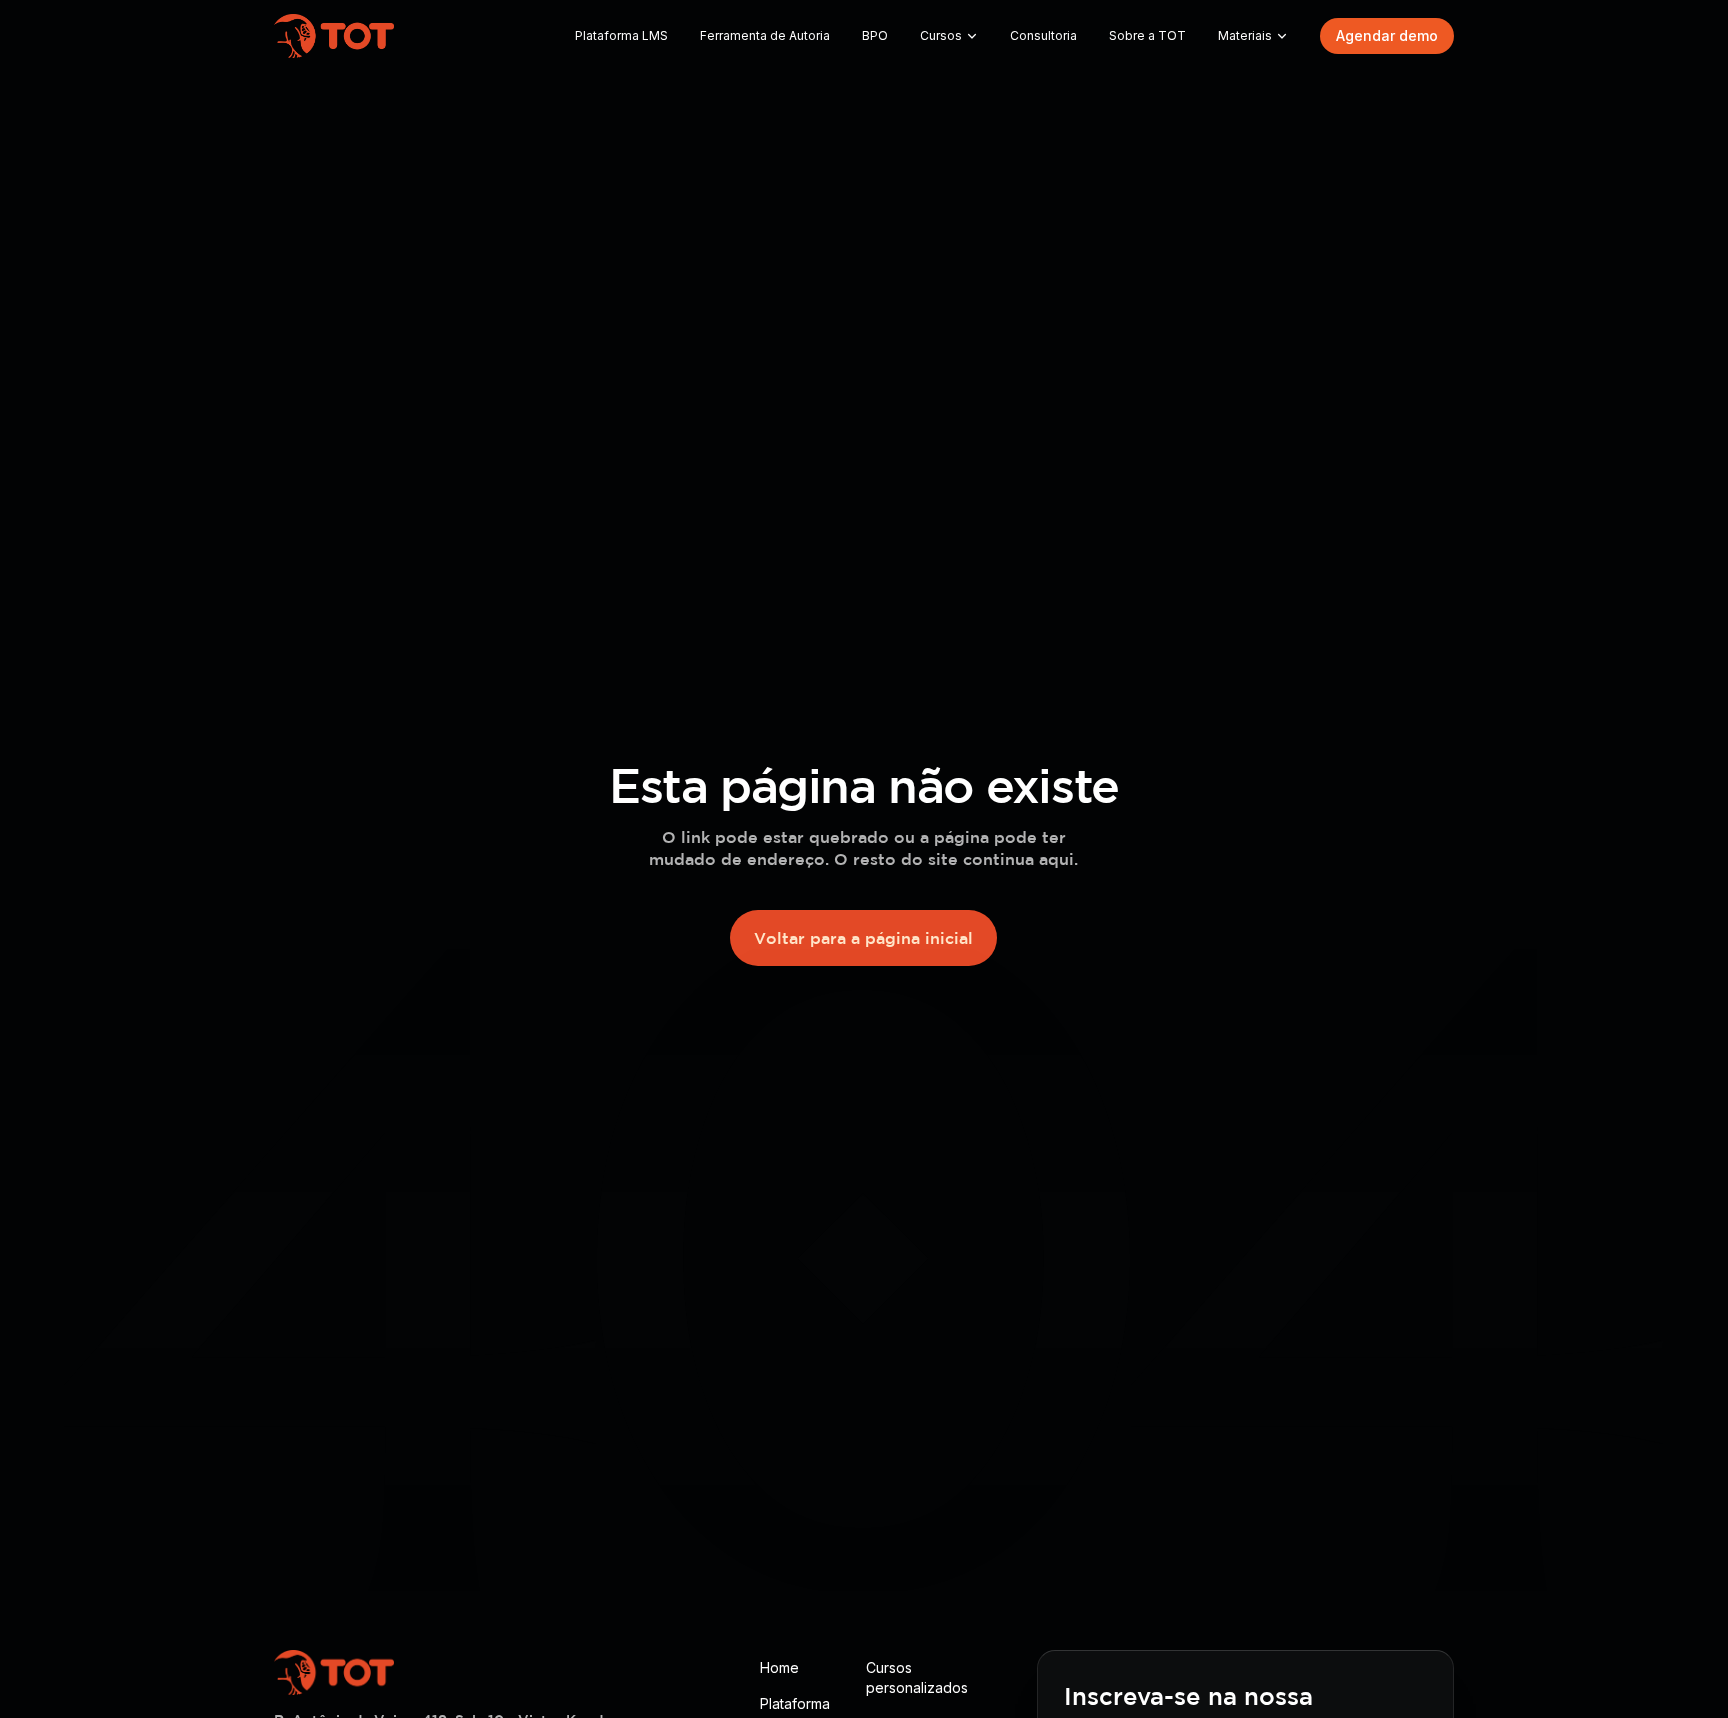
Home (779, 1667)
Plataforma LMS (621, 35)
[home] (334, 36)
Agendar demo (1387, 35)
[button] (949, 36)
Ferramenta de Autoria (765, 35)
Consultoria (1043, 35)
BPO (875, 35)
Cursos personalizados (917, 1677)
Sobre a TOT (1147, 35)
